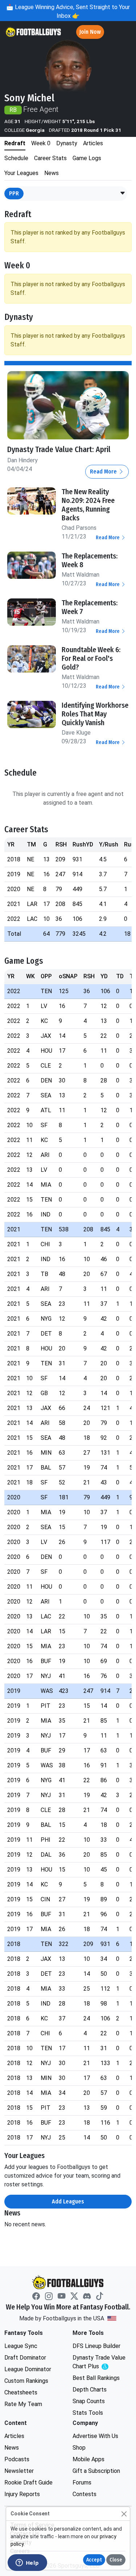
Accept (94, 2560)
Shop (79, 2448)
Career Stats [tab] (50, 158)
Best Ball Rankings (96, 2378)
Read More (104, 472)
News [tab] (51, 173)
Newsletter (19, 2471)
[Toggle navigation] (124, 32)
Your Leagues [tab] (21, 173)
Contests (85, 2494)
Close (116, 2560)
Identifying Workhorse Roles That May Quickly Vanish (95, 714)
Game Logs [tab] (87, 158)
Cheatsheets (21, 2392)
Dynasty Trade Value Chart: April (59, 450)
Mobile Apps (88, 2459)
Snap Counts (89, 2401)
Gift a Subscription (96, 2471)
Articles (14, 2436)
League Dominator (28, 2369)
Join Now (90, 32)
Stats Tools (88, 2413)
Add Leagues (68, 2201)
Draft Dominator (25, 2358)
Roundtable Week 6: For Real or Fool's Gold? (91, 658)
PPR (14, 193)
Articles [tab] (93, 143)
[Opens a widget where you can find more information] (27, 2563)
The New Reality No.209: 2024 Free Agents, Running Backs (88, 505)
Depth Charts (90, 2390)
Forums (82, 2482)
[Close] (124, 2514)
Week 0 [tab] (41, 143)
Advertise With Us (95, 2436)
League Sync (21, 2346)
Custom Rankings (26, 2381)
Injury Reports (22, 2494)
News (12, 2448)
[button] (123, 194)
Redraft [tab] (15, 143)
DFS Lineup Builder (96, 2346)
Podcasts (17, 2459)
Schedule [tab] (16, 158)
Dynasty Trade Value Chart (101, 2362)
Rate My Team (23, 2404)
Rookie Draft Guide (28, 2482)
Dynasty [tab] (67, 143)
